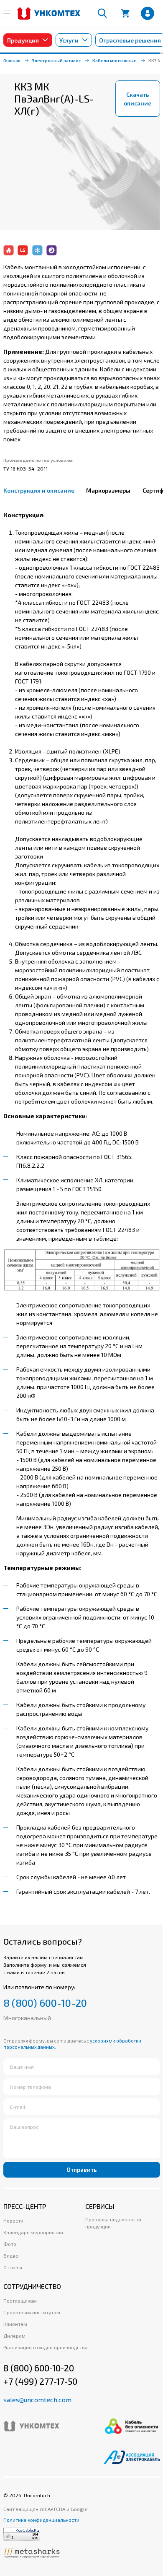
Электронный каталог (56, 60)
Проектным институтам (32, 2312)
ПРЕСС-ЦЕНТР (25, 2206)
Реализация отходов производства (46, 2347)
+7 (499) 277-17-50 (40, 2381)
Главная (12, 60)
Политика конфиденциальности (41, 2520)
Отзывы (13, 2267)
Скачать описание (138, 99)
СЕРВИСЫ (100, 2206)
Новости (13, 2221)
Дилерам (14, 2336)
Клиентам (15, 2324)
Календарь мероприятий (33, 2232)
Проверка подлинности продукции (113, 2223)
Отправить (82, 2169)
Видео (11, 2256)
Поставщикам (20, 2301)
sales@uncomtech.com (37, 2400)
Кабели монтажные (115, 60)
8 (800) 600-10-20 (45, 2003)
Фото (10, 2244)
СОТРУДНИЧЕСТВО (32, 2286)
